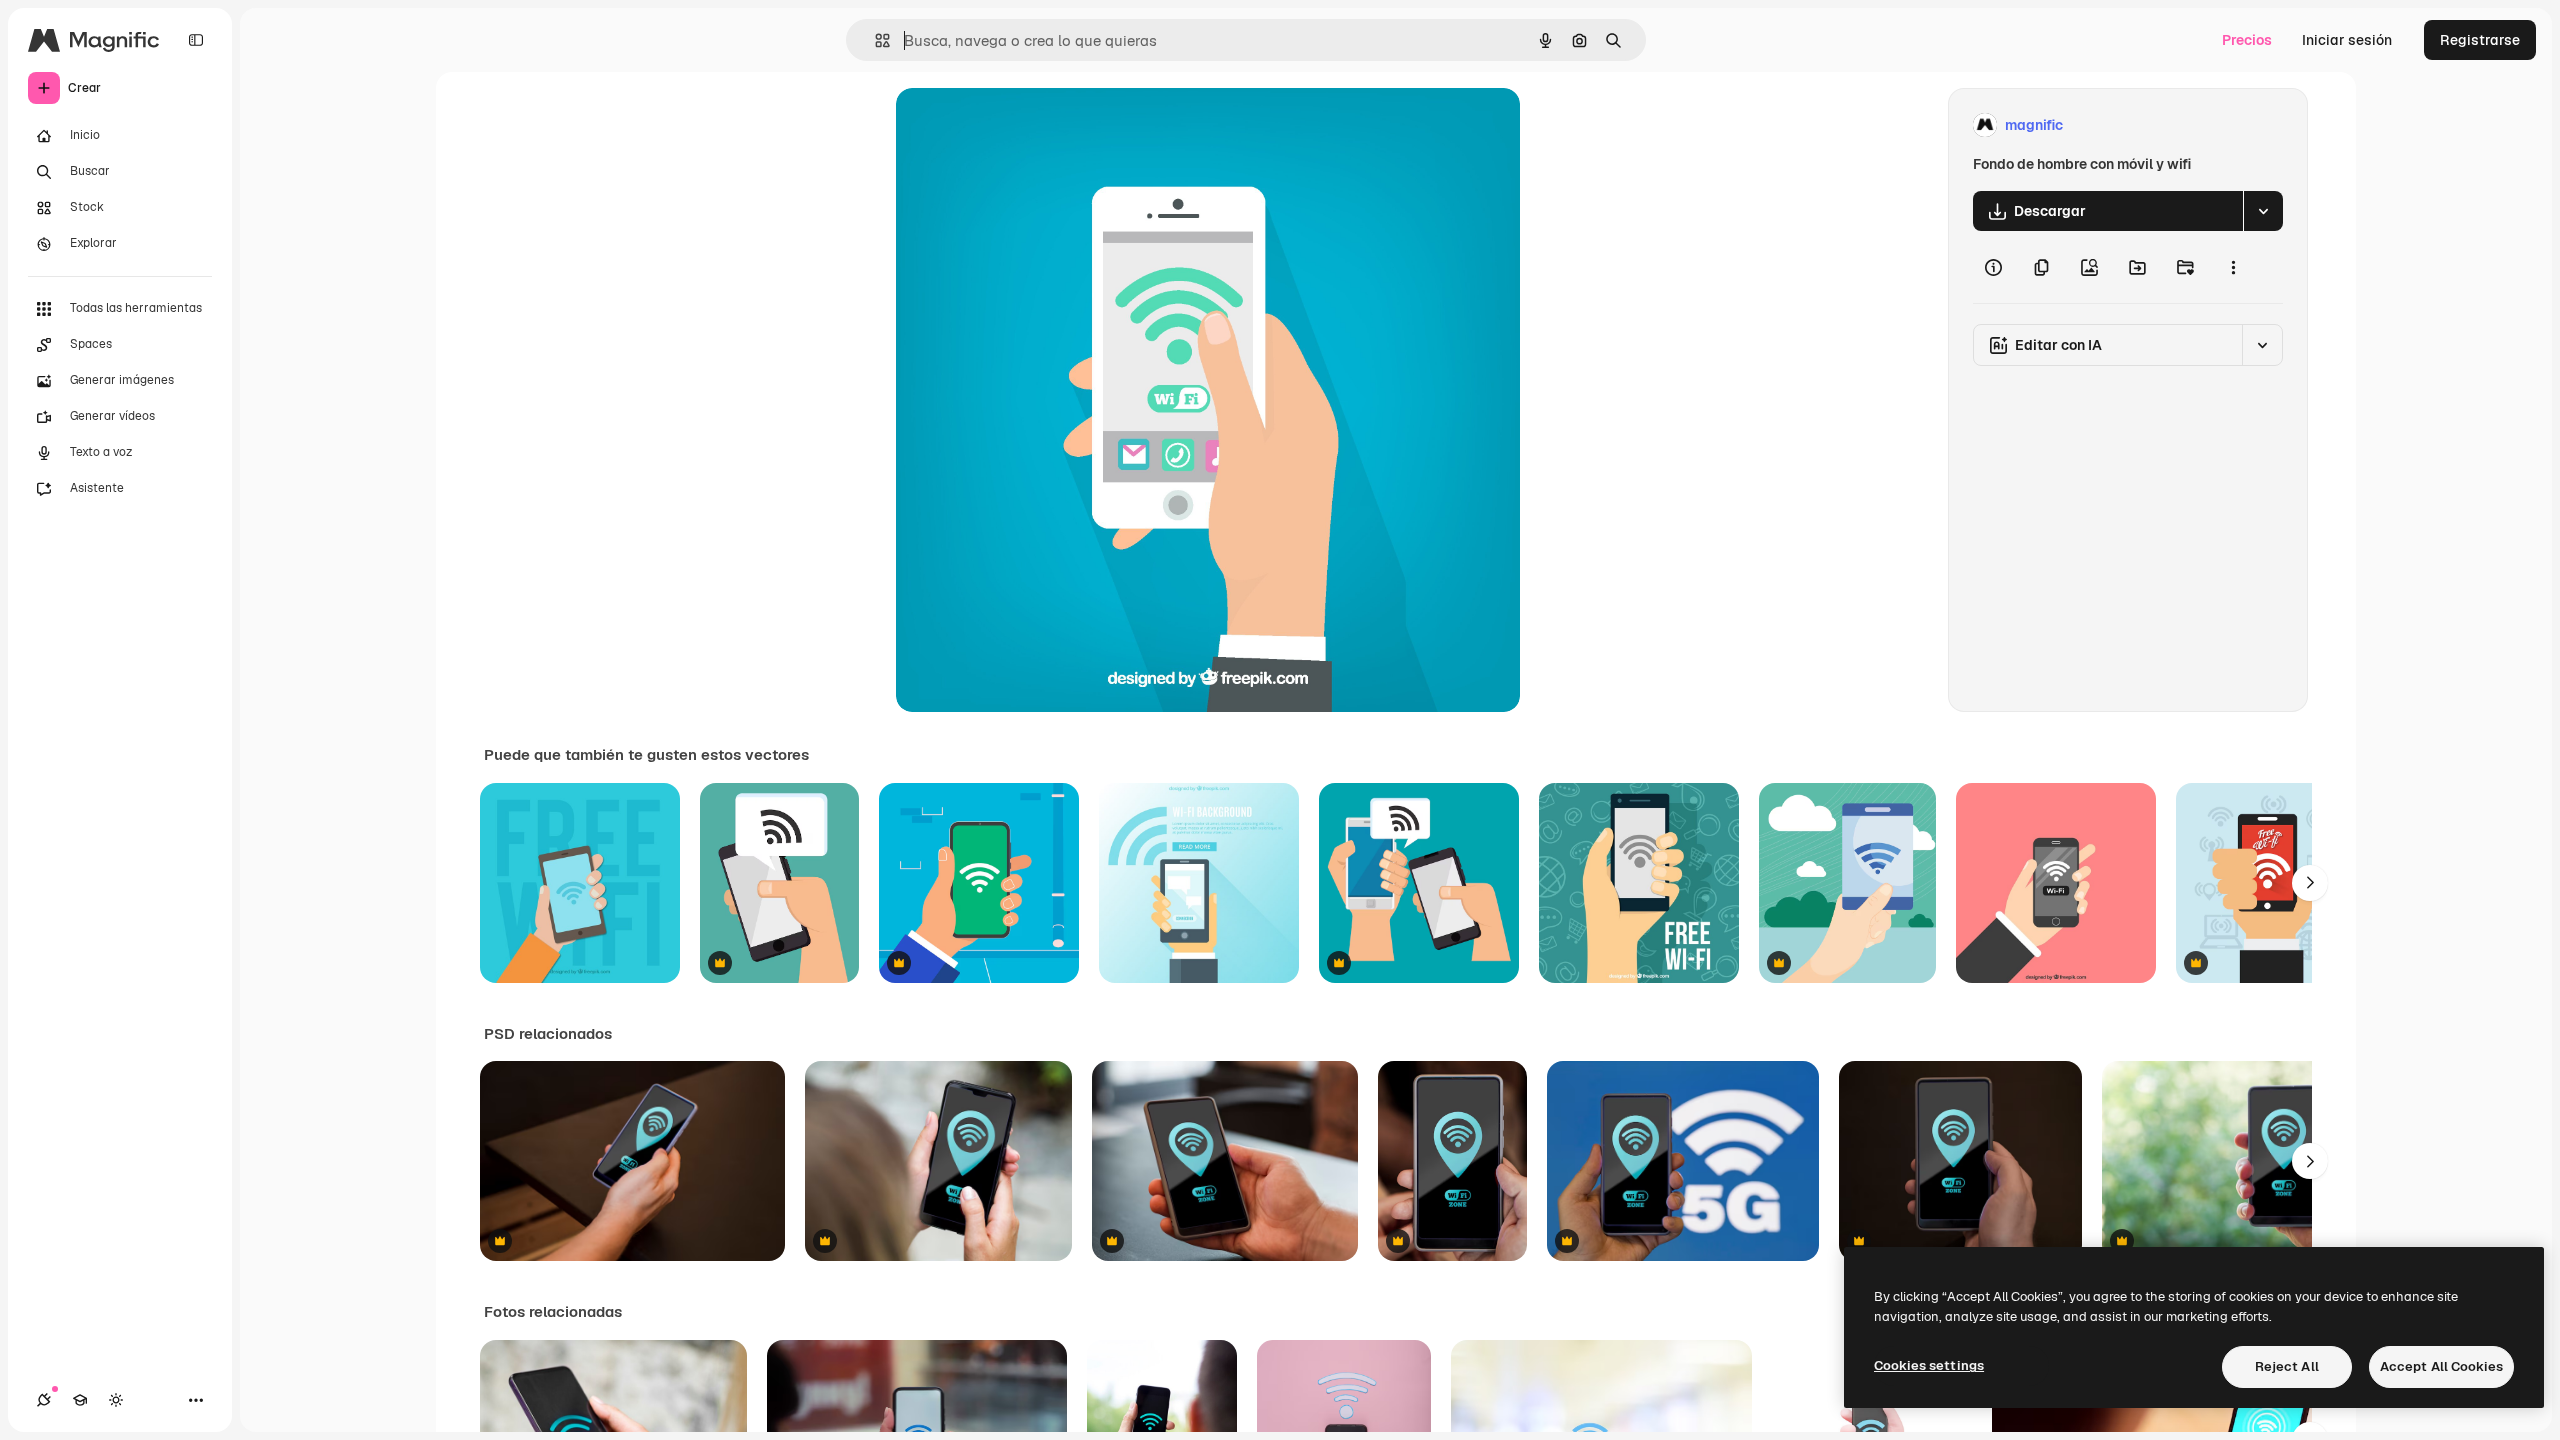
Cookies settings (1929, 1365)
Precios (2247, 40)
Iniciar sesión (2347, 40)
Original (1024, 125)
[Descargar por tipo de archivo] (2263, 211)
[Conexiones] (44, 1400)
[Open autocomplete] (874, 40)
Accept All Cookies (2441, 1366)
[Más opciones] (2233, 267)
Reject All (2287, 1366)
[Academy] (80, 1400)
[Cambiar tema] (116, 1400)
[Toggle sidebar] (196, 40)
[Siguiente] (2310, 883)
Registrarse (2480, 40)
